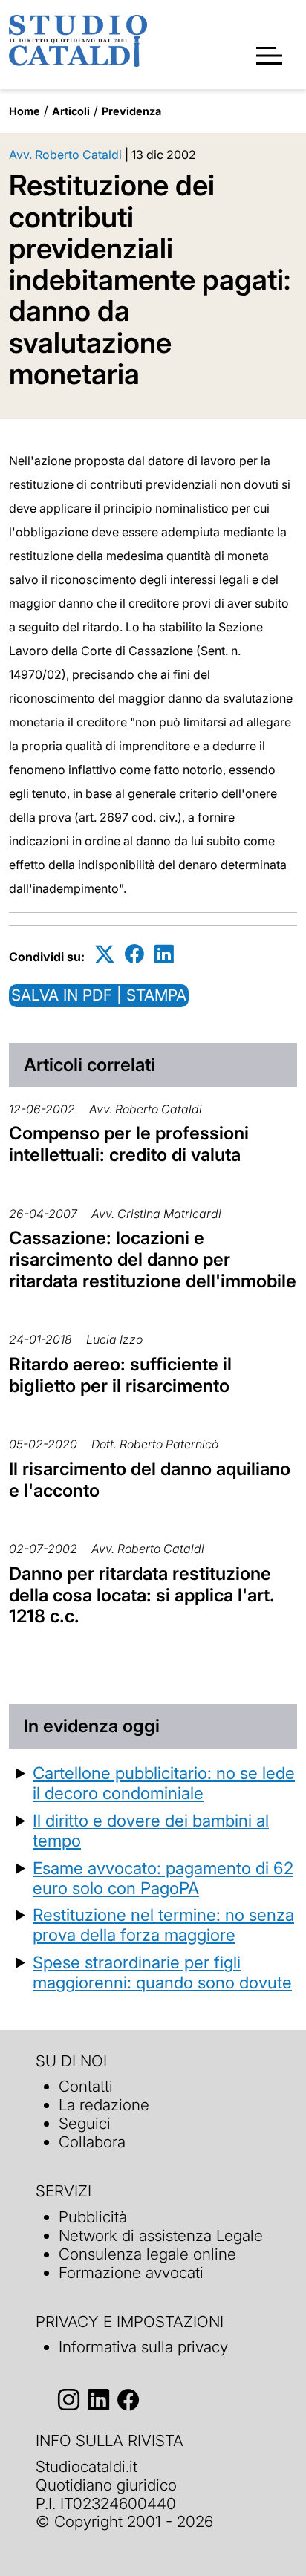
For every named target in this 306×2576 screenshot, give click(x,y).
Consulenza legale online (147, 2254)
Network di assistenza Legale (161, 2235)
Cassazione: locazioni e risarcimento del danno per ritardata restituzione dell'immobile (153, 1259)
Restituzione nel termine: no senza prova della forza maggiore (163, 1925)
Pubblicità (93, 2217)
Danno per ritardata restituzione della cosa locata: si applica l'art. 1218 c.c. (142, 1595)
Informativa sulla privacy (143, 2347)
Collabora (92, 2142)
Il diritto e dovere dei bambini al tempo (151, 1830)
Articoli (71, 111)
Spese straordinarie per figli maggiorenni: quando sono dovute (162, 1972)
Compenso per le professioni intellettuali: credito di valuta (129, 1144)
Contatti (86, 2086)
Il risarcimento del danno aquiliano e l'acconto (150, 1480)
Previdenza (131, 111)
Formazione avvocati (131, 2273)
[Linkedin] (164, 954)
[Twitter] (105, 954)
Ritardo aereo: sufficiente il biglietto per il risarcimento (120, 1375)
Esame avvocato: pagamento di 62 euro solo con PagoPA (163, 1878)
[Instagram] (69, 2400)
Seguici (85, 2123)
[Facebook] (134, 954)
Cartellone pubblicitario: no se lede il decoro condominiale (164, 1783)
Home (25, 111)
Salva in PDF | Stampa (99, 995)
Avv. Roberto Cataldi (65, 155)
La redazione (104, 2105)
